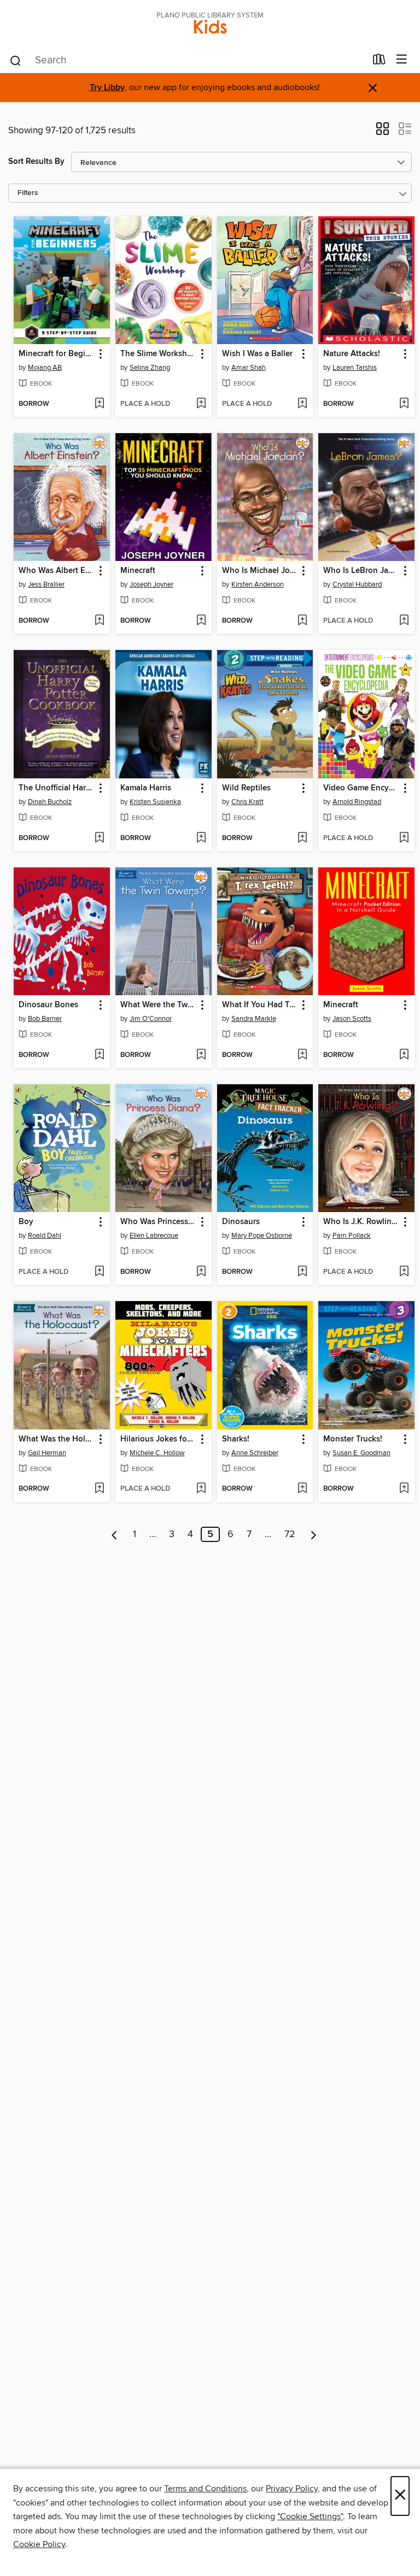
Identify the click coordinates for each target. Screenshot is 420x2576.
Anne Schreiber (255, 1453)
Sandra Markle (254, 1019)
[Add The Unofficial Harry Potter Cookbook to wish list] (99, 838)
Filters (28, 193)
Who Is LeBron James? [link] (361, 571)
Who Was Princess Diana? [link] (158, 1222)
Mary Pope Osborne (262, 1236)
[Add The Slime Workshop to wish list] (201, 404)
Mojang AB (45, 368)
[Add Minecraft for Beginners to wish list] (99, 404)
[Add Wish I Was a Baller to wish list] (302, 404)
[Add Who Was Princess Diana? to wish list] (201, 1272)
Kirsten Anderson (258, 584)
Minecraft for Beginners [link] (57, 354)
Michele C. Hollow (157, 1453)
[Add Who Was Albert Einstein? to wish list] (99, 621)
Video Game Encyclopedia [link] (361, 788)
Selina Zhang (150, 368)
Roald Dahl (45, 1236)
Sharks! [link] (236, 1439)
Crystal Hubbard (357, 584)
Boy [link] (26, 1222)
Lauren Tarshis (355, 368)
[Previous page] (115, 1534)
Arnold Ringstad (357, 802)
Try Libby (107, 88)
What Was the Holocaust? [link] (57, 1439)
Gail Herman (47, 1453)
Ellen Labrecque (154, 1236)
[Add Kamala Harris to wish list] (201, 838)
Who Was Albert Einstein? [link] (57, 571)
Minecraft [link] (138, 571)
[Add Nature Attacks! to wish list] (404, 404)
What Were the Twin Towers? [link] (158, 1005)
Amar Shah (249, 368)
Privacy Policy (292, 2489)
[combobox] (187, 61)
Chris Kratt (247, 802)
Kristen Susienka (155, 802)
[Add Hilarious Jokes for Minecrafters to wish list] (201, 1489)
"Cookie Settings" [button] (310, 2516)
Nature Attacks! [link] (352, 354)
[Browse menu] (402, 60)
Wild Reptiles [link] (246, 788)
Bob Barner (45, 1019)
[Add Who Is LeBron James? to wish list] (404, 621)
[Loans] (379, 62)
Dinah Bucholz (50, 802)
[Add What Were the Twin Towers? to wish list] (201, 1055)
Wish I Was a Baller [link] (257, 354)
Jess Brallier (46, 584)
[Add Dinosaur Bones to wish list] (99, 1055)
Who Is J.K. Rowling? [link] (361, 1222)
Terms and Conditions (205, 2489)
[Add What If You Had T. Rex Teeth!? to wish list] (302, 1055)
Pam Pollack (352, 1236)
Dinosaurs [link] (241, 1222)
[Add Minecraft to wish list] (201, 621)
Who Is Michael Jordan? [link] (260, 571)
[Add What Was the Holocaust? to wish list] (99, 1489)
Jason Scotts (352, 1019)
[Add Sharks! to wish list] (302, 1489)
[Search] (16, 60)
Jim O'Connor (151, 1019)
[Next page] (314, 1534)
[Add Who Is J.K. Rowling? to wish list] (404, 1272)
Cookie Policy (39, 2544)
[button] (383, 132)
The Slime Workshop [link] (158, 354)
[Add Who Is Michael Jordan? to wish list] (302, 621)
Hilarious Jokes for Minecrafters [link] (158, 1439)
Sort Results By (36, 161)
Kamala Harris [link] (146, 788)
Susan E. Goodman (361, 1453)
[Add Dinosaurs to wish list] (302, 1272)
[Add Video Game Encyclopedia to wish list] (404, 838)
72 (290, 1534)
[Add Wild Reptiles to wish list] (302, 838)
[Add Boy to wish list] (99, 1272)
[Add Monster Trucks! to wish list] (404, 1489)
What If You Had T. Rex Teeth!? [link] (260, 1005)
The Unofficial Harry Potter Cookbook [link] (57, 788)
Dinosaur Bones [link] (48, 1005)
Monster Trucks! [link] (353, 1439)
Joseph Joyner (151, 584)
